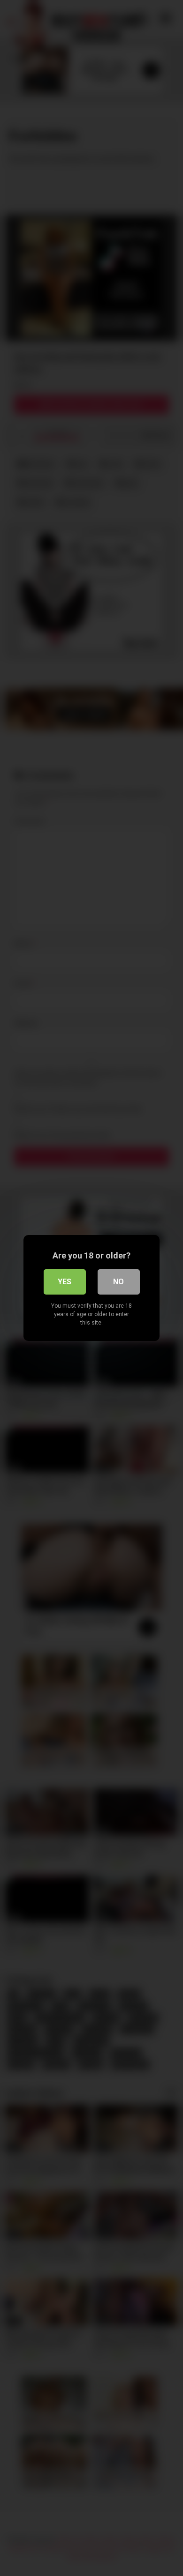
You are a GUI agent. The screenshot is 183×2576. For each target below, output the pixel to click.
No (118, 1282)
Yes (65, 1282)
